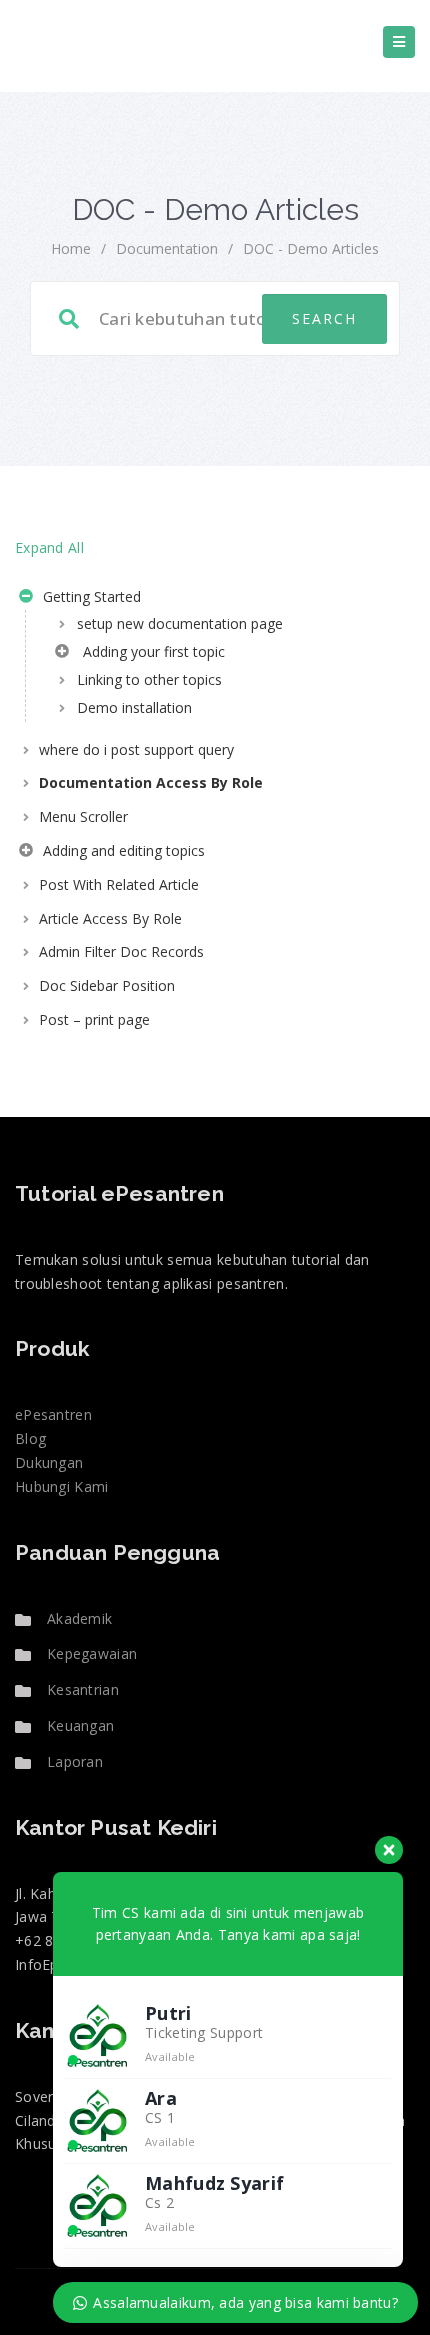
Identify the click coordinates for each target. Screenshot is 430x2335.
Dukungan (49, 1462)
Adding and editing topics (122, 850)
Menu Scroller (83, 816)
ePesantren (53, 1414)
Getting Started (90, 596)
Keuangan (80, 1725)
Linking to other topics (149, 679)
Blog (30, 1438)
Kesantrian (83, 1689)
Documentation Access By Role (151, 782)
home (71, 248)
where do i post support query (136, 749)
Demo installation (134, 707)
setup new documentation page (180, 623)
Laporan (75, 1761)
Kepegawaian (92, 1653)
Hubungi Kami (62, 1486)
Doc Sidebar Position (107, 985)
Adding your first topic (150, 651)
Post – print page (94, 1019)
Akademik (79, 1618)
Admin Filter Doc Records (121, 951)
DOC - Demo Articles (311, 248)
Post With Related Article (119, 884)
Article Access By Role (110, 918)
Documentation (167, 248)
